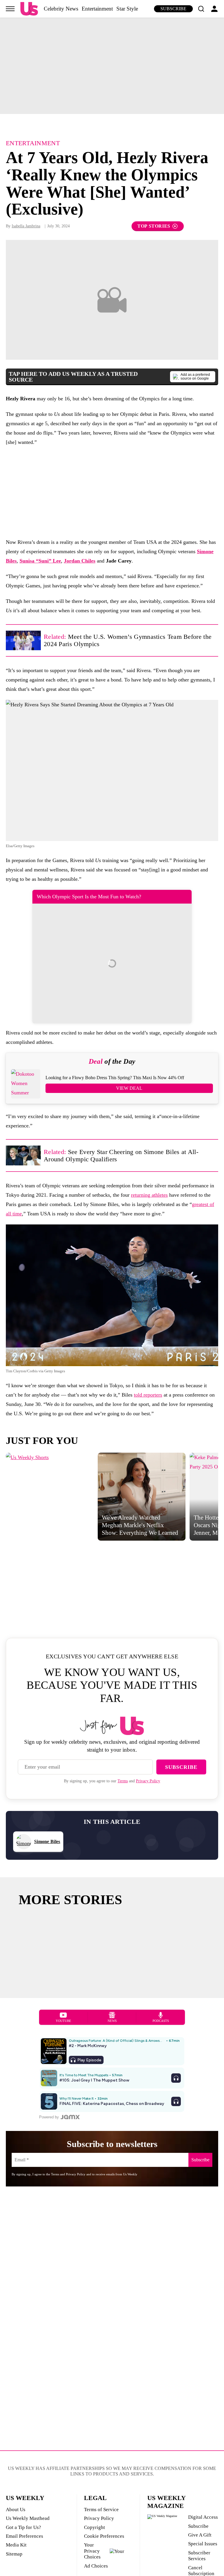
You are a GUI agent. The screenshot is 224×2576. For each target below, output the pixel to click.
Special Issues (203, 2544)
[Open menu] (10, 9)
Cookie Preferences (104, 2536)
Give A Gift (200, 2535)
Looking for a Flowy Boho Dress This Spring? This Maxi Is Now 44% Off (115, 1078)
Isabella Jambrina (26, 226)
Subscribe (173, 9)
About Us (16, 2510)
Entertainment (97, 9)
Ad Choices (96, 2566)
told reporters (148, 1395)
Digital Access (203, 2517)
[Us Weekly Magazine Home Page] (29, 9)
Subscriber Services (199, 2556)
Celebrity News (61, 9)
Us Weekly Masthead (28, 2518)
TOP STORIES (154, 226)
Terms (123, 1781)
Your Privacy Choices (92, 2551)
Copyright (94, 2527)
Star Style (127, 9)
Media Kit (16, 2545)
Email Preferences (24, 2536)
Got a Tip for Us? (23, 2527)
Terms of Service (101, 2510)
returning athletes (149, 1195)
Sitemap (14, 2554)
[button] (201, 9)
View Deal (129, 1088)
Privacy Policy (148, 1781)
